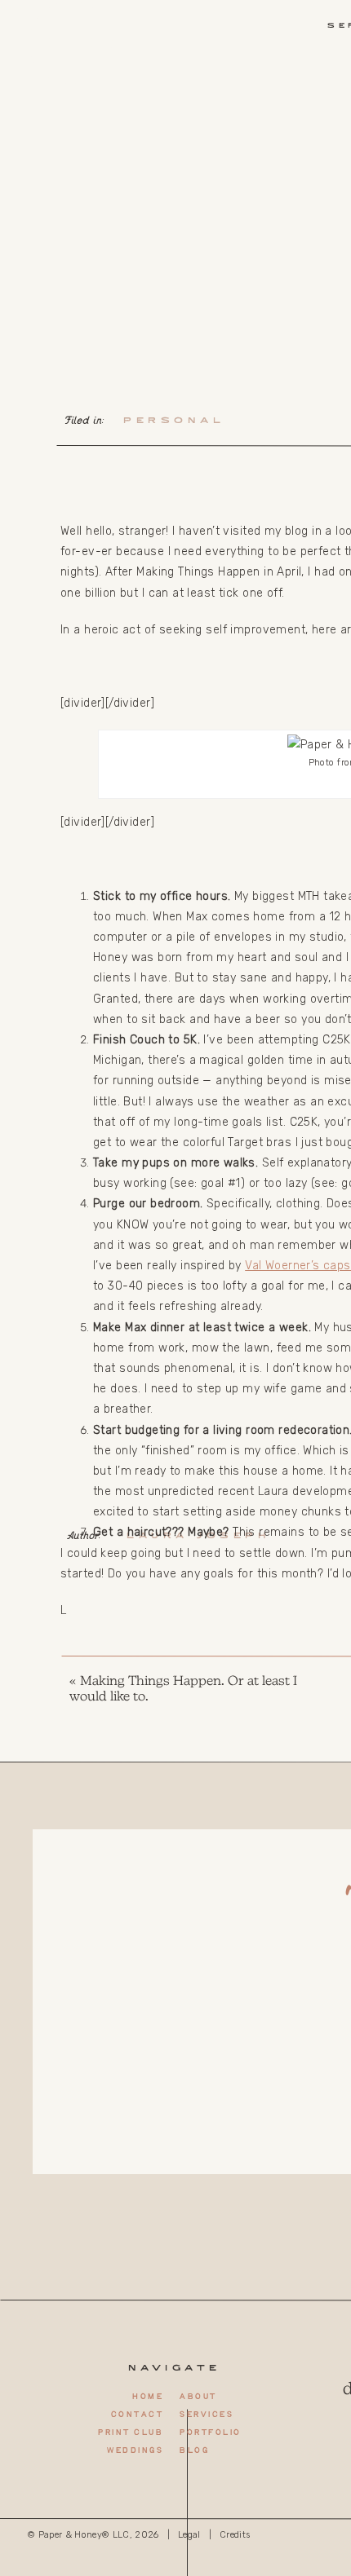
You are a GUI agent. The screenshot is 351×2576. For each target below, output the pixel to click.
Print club (130, 2433)
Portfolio (210, 2433)
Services (206, 2415)
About (198, 2397)
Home (147, 2397)
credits (235, 2535)
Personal (174, 421)
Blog (194, 2451)
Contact (137, 2415)
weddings (135, 2451)
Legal (189, 2535)
